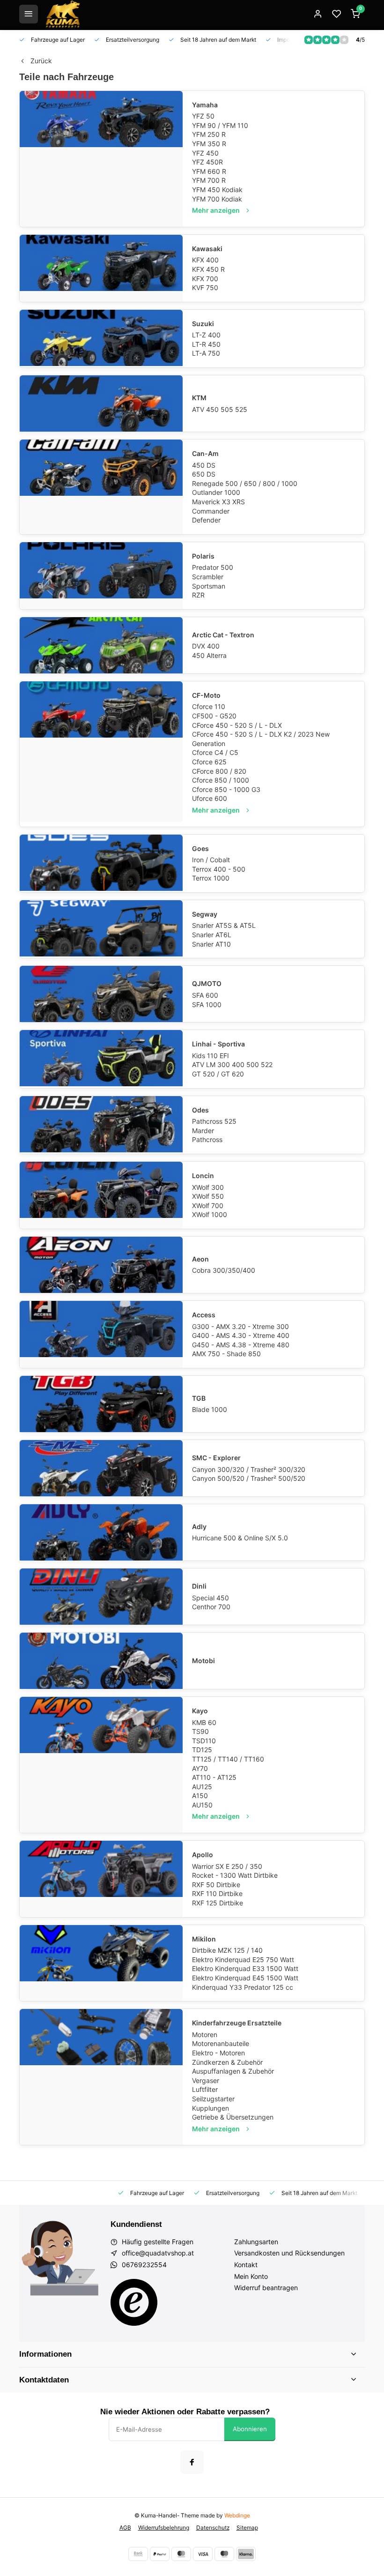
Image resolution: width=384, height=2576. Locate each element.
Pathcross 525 (214, 1121)
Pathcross (207, 1139)
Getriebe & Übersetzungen (233, 2117)
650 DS (204, 474)
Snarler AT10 (211, 944)
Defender (206, 520)
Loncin (203, 1176)
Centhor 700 (211, 1607)
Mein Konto (251, 2276)
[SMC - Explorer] (101, 1468)
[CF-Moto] (101, 752)
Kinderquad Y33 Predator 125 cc (243, 1987)
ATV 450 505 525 (220, 409)
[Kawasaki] (101, 268)
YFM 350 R (209, 144)
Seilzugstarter (213, 2099)
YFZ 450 (205, 153)
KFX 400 (205, 260)
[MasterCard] (181, 2554)
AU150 (202, 1805)
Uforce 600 (210, 798)
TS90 (200, 1731)
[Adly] (101, 1532)
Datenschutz (213, 2527)
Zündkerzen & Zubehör (227, 2062)
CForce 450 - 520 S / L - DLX (237, 725)
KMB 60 (204, 1722)
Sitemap (247, 2527)
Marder (203, 1131)
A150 (200, 1796)
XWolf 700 (208, 1206)
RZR (198, 595)
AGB (125, 2527)
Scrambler (208, 577)
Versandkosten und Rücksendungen (289, 2253)
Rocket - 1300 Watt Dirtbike (235, 1875)
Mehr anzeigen (216, 210)
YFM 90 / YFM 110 (220, 125)
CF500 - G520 (214, 716)
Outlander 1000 (216, 492)
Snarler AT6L (212, 935)
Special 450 (210, 1598)
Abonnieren (250, 2429)
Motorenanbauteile (221, 2043)
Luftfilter (205, 2089)
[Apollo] (101, 1879)
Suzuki (203, 324)
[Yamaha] (101, 159)
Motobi (203, 1661)
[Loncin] (101, 1195)
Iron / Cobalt (211, 860)
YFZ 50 (203, 116)
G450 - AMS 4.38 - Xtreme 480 (241, 1345)
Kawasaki (207, 249)
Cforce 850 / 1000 (221, 780)
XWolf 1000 (210, 1214)
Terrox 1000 (211, 878)
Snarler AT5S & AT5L (224, 925)
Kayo (200, 1711)
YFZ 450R (207, 162)
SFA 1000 (207, 1004)
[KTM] (101, 403)
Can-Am (205, 453)
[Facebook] (192, 2462)
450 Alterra (209, 655)
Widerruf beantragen (266, 2288)
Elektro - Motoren (218, 2053)
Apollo (203, 1855)
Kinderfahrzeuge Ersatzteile (237, 2023)
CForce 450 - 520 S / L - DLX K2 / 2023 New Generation (261, 739)
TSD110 (204, 1741)
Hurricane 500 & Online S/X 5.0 (240, 1538)
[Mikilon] (101, 1963)
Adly (199, 1527)
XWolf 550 (208, 1196)
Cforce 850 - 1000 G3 (226, 789)
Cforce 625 (209, 762)
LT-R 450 (206, 344)
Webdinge (237, 2515)
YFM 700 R (209, 180)
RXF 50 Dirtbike (216, 1885)
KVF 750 (205, 287)
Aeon (200, 1259)
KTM (199, 398)
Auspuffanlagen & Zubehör (233, 2071)
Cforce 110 (209, 706)
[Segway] (101, 929)
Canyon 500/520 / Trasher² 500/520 (249, 1478)
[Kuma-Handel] (63, 14)
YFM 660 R (209, 171)
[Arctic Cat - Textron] (101, 645)
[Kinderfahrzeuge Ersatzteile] (101, 2077)
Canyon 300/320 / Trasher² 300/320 (249, 1469)
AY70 (200, 1768)
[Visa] (203, 2554)
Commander (211, 511)
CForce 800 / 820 (219, 771)
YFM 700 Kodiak (217, 199)
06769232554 (144, 2265)
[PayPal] (160, 2554)
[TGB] (101, 1404)
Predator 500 (213, 567)
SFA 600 (205, 995)
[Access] (101, 1334)
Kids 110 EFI (210, 1056)
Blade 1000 (210, 1409)
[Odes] (101, 1125)
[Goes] (101, 863)
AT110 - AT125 (214, 1777)
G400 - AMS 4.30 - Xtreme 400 (241, 1335)
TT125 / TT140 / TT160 (228, 1759)
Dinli (199, 1586)
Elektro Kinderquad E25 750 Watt (243, 1960)
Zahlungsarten (256, 2242)
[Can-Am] (101, 487)
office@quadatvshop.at (158, 2253)
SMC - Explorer (216, 1458)
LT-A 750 (206, 353)
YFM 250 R (209, 134)
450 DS (204, 465)
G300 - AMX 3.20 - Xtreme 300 (240, 1326)
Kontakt (246, 2265)
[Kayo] (101, 1765)
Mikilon (204, 1939)
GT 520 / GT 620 (218, 1074)
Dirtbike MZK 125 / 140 (227, 1950)
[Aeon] (101, 1265)
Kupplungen (210, 2108)
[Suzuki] (101, 339)
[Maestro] (224, 2554)
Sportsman (209, 586)
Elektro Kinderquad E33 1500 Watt (245, 1968)
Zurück (41, 61)
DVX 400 (206, 646)
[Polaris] (101, 576)
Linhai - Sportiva (218, 1044)
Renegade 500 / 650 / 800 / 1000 (245, 483)
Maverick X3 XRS (218, 502)
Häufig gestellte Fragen (158, 2242)
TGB (199, 1398)
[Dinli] (101, 1597)
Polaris (203, 556)
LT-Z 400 (206, 335)
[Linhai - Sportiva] (101, 1059)
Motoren (205, 2035)
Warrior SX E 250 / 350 (227, 1866)
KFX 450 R (208, 269)
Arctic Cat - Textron (223, 635)
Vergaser (206, 2080)
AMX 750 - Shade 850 (226, 1354)
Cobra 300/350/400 (224, 1270)
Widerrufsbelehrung (164, 2527)
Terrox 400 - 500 (219, 869)
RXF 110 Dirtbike (217, 1893)
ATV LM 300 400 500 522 (232, 1064)
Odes (200, 1110)
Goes (200, 848)
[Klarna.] (246, 2554)
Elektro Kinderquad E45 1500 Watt (245, 1978)
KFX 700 (205, 279)
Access (204, 1315)
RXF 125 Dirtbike (218, 1903)
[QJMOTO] (101, 994)
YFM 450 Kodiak (217, 190)
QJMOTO (207, 983)
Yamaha (205, 105)
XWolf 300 (208, 1187)
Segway (205, 914)
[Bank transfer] (138, 2554)
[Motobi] (101, 1661)
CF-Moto (206, 695)
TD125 (202, 1750)
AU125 (202, 1787)
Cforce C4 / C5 (215, 752)
